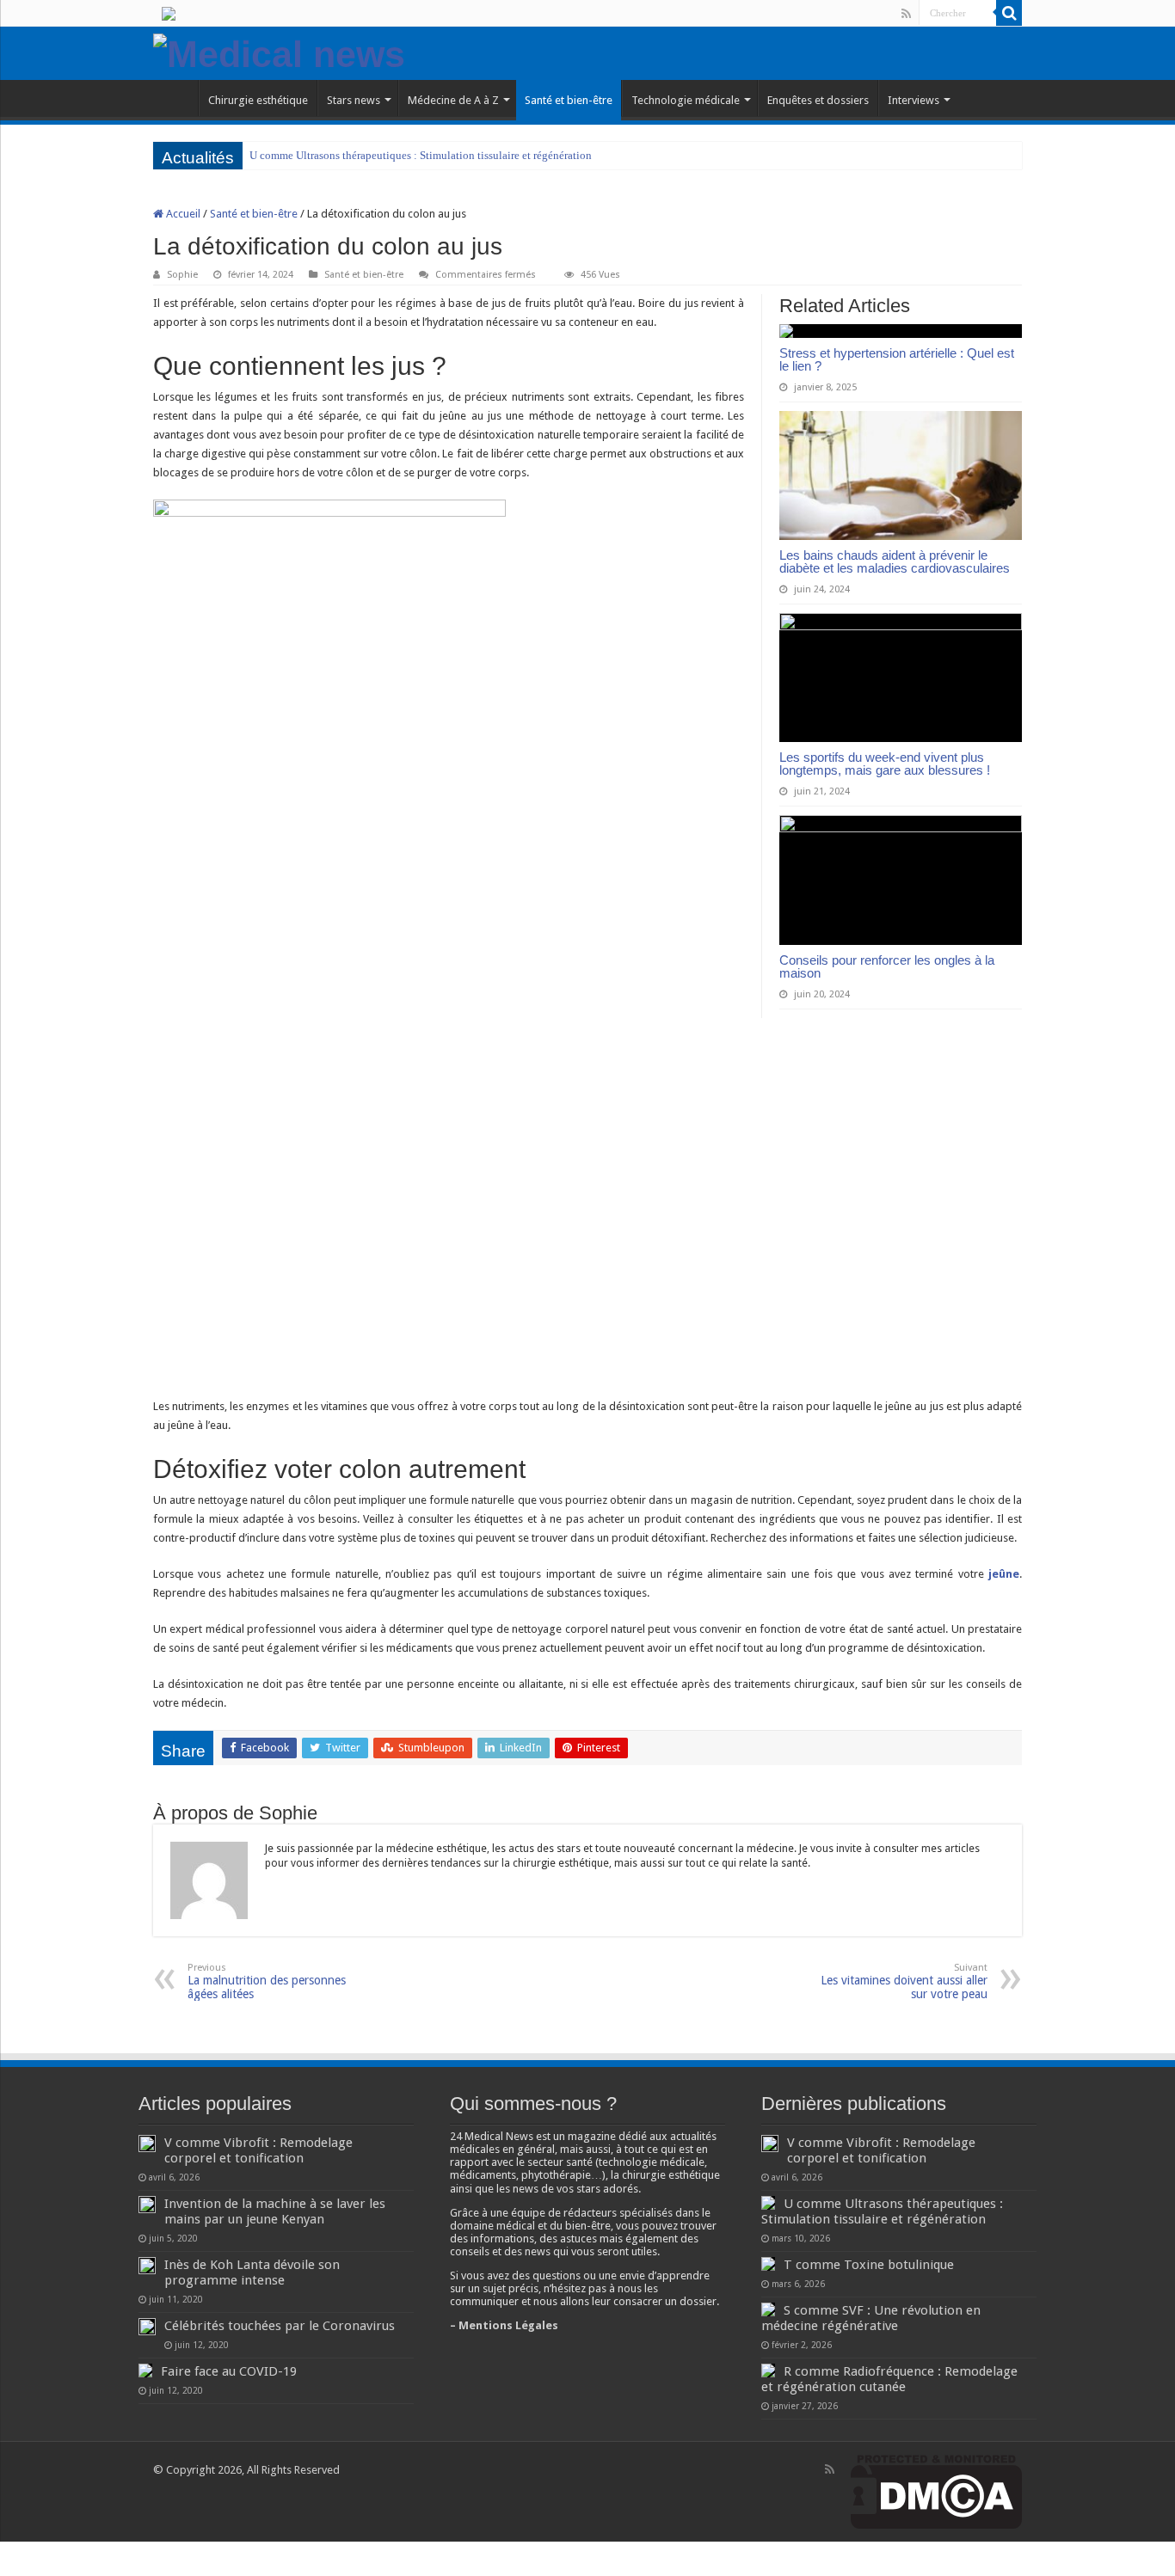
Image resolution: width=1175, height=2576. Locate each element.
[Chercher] (1009, 13)
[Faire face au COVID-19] (145, 2371)
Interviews (914, 100)
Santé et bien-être (569, 100)
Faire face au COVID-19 (229, 2371)
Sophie (182, 275)
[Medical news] (279, 52)
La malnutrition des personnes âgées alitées (267, 1981)
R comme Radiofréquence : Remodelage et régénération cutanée (889, 2379)
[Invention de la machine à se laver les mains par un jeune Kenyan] (147, 2205)
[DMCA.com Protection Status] (936, 2491)
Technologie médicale (686, 100)
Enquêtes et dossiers (818, 100)
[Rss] (906, 14)
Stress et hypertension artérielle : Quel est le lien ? (897, 359)
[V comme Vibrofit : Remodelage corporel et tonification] (147, 2144)
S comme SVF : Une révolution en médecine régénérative (871, 2318)
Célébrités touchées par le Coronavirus (280, 2326)
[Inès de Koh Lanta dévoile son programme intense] (147, 2266)
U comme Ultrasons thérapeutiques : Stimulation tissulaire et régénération (421, 155)
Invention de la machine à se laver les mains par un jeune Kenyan (275, 2211)
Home (175, 98)
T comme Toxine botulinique (869, 2265)
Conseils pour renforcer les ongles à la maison (887, 966)
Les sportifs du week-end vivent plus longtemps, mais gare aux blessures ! (885, 764)
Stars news (354, 100)
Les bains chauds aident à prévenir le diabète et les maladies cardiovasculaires (895, 561)
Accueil (182, 214)
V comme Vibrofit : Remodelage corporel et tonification (258, 2150)
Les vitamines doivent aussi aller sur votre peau (904, 1981)
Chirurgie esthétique (258, 100)
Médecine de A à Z (453, 100)
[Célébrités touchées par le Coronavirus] (147, 2327)
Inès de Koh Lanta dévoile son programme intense (252, 2272)
